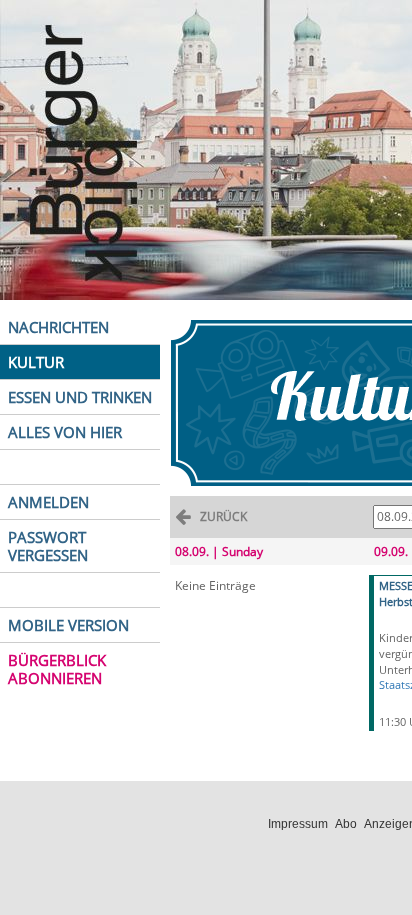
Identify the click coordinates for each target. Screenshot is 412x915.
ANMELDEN (48, 502)
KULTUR (36, 362)
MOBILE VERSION (68, 625)
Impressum (298, 824)
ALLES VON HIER (65, 432)
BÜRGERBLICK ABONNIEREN (57, 669)
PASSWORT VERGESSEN (48, 546)
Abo (346, 824)
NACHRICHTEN (58, 327)
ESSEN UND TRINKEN (80, 397)
